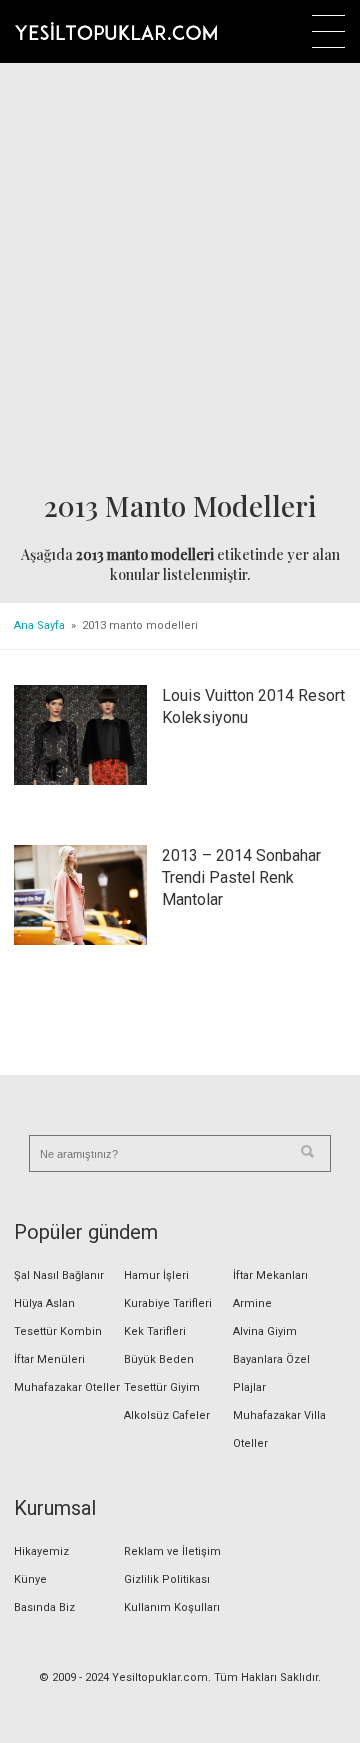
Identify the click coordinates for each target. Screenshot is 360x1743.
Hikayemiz (41, 1551)
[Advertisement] (180, 277)
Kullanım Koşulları (172, 1607)
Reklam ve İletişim (172, 1551)
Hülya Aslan (44, 1303)
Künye (30, 1579)
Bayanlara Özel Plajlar (271, 1373)
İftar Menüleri (49, 1359)
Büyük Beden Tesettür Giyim (162, 1373)
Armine (252, 1303)
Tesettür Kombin (58, 1331)
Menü (328, 31)
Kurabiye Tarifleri (168, 1303)
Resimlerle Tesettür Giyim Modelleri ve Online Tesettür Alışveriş (116, 31)
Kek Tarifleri (155, 1331)
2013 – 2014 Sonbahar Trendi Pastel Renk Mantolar (241, 877)
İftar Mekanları (270, 1275)
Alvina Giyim (265, 1331)
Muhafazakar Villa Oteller (279, 1429)
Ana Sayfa (39, 625)
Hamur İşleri (156, 1275)
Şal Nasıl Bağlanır (59, 1275)
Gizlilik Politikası (167, 1579)
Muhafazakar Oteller (67, 1387)
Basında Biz (44, 1607)
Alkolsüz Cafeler (167, 1415)
